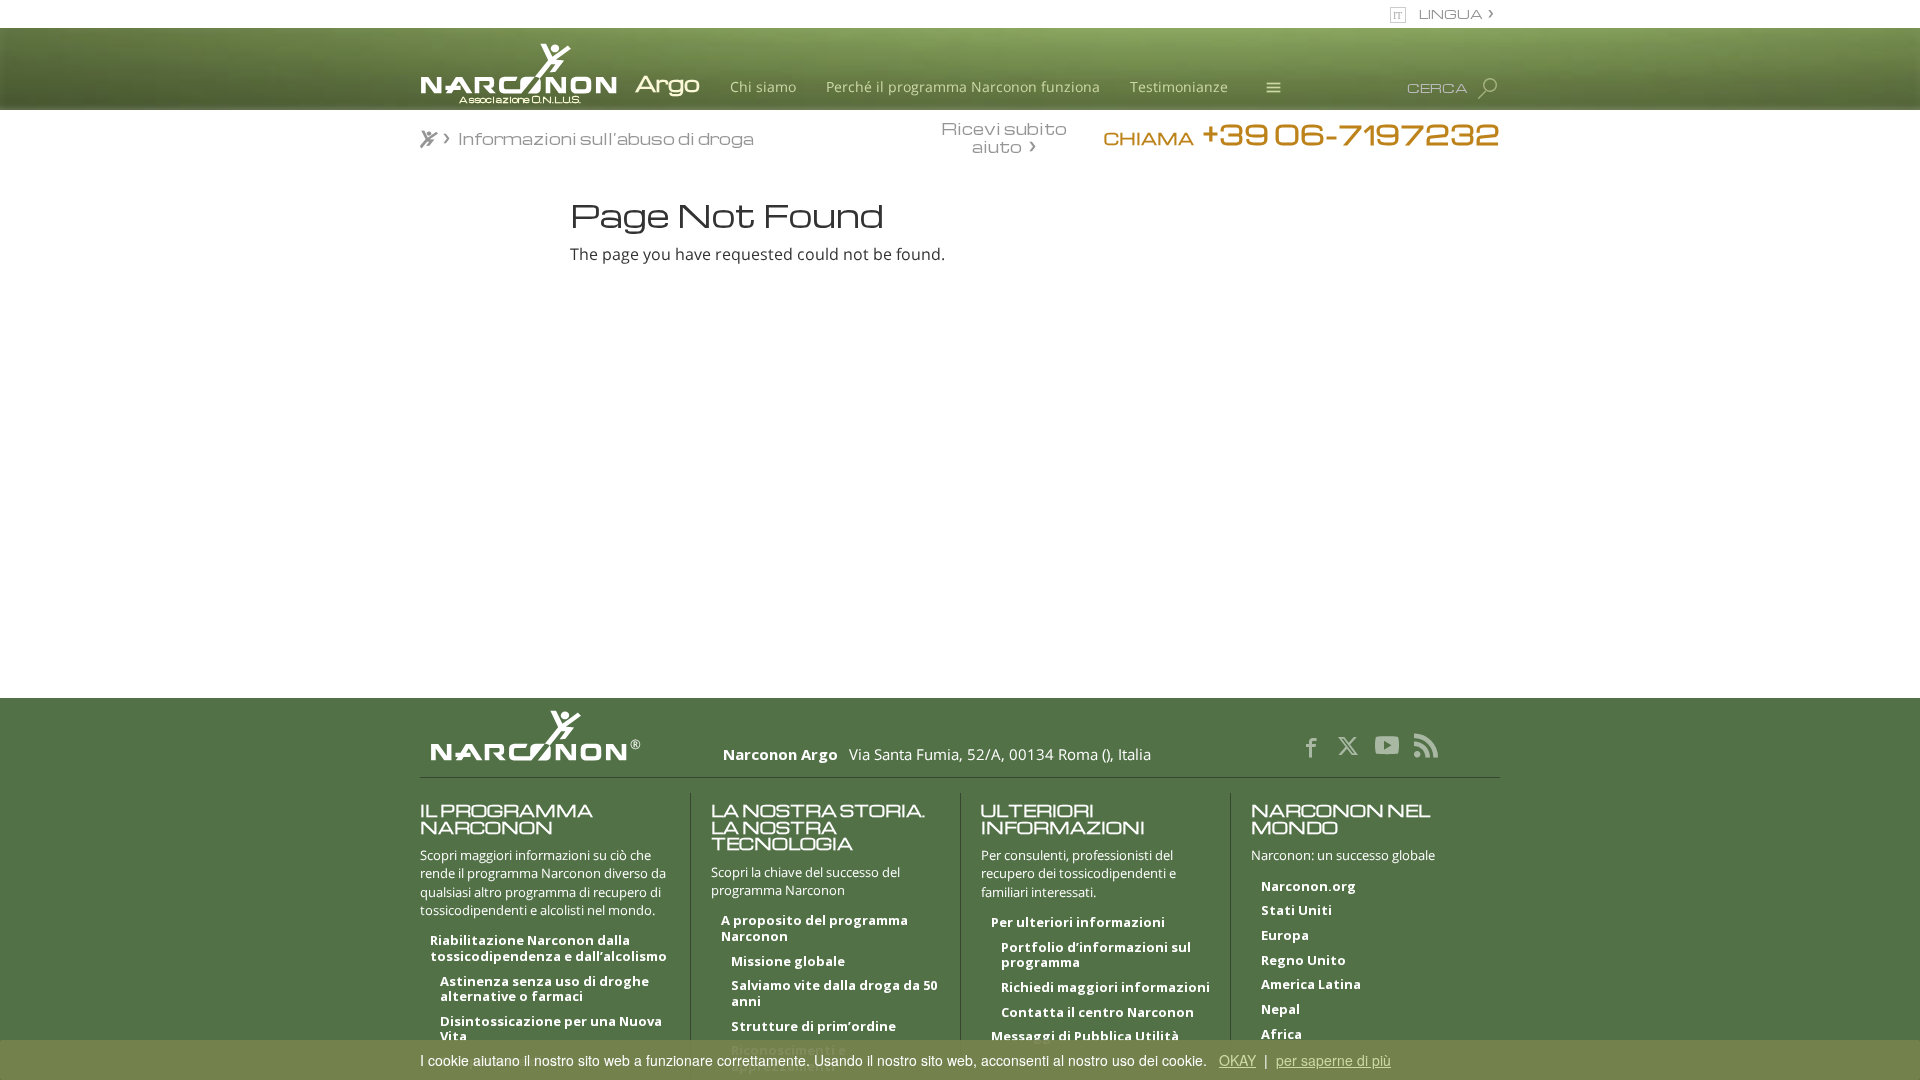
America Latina (1311, 985)
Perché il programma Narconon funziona (963, 86)
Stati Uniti (1296, 911)
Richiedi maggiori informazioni (1105, 988)
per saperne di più (1333, 1060)
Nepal (1280, 1010)
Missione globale (788, 962)
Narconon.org (1308, 887)
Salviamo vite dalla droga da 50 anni (834, 994)
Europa (1285, 936)
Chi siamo (763, 86)
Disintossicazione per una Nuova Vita (551, 1030)
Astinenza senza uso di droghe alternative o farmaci (544, 990)
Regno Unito (1303, 961)
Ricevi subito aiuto (1004, 137)
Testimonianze (1179, 86)
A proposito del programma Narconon (814, 929)
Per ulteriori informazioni (1078, 923)
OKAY (1237, 1060)
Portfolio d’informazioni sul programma (1096, 956)
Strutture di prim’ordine (813, 1027)
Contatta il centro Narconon (1097, 1013)
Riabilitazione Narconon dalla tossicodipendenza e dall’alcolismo (548, 949)
